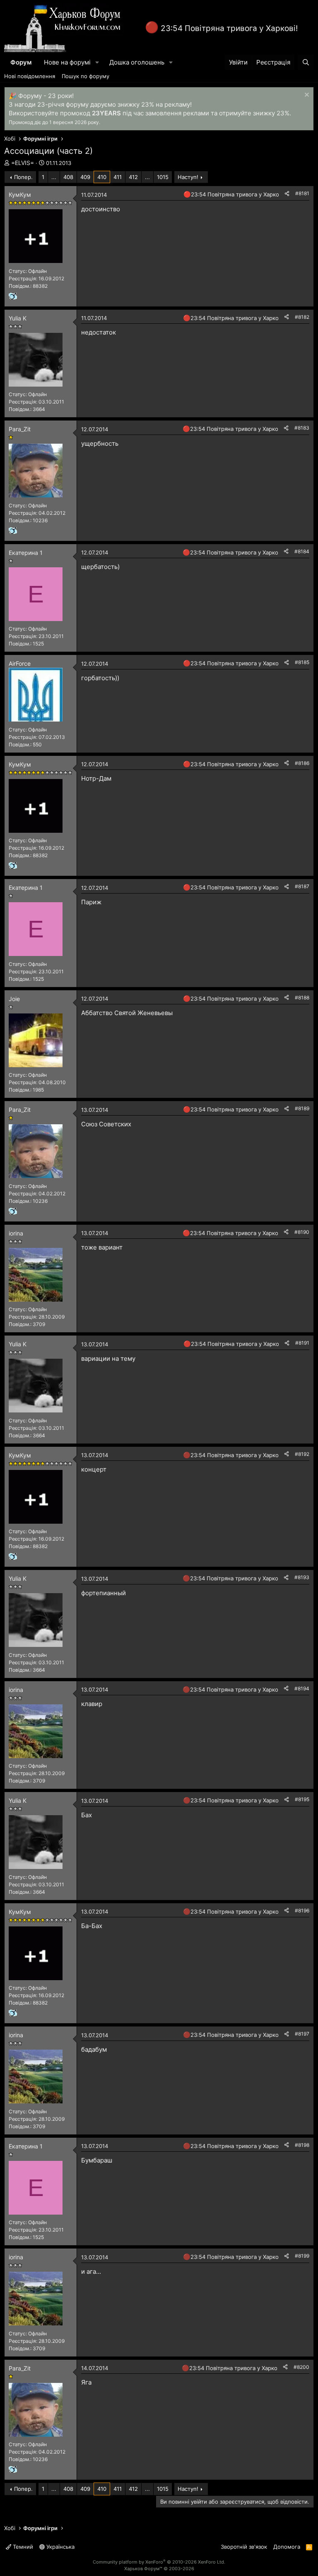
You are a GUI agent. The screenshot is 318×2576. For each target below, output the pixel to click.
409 (85, 177)
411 (118, 177)
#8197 (302, 2034)
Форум (21, 62)
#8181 (302, 193)
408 (68, 177)
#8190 (302, 1232)
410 (102, 177)
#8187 (302, 886)
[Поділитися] (287, 194)
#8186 (302, 763)
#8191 (302, 1343)
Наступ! (188, 177)
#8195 (302, 1799)
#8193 (302, 1577)
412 (133, 177)
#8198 (302, 2145)
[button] (97, 62)
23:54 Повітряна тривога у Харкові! (229, 28)
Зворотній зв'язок (244, 2547)
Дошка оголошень (137, 62)
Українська (60, 2547)
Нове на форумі (67, 62)
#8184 (302, 551)
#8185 (302, 662)
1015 (163, 177)
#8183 (302, 428)
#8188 (302, 998)
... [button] (54, 177)
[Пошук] (306, 62)
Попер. (23, 177)
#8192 (302, 1454)
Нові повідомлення (30, 76)
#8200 (301, 2367)
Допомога (287, 2547)
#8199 (302, 2256)
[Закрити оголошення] (306, 96)
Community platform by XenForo (159, 2562)
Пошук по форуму (86, 76)
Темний (22, 2547)
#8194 (302, 1688)
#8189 (302, 1108)
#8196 (302, 1910)
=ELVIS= (23, 163)
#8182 (302, 317)
